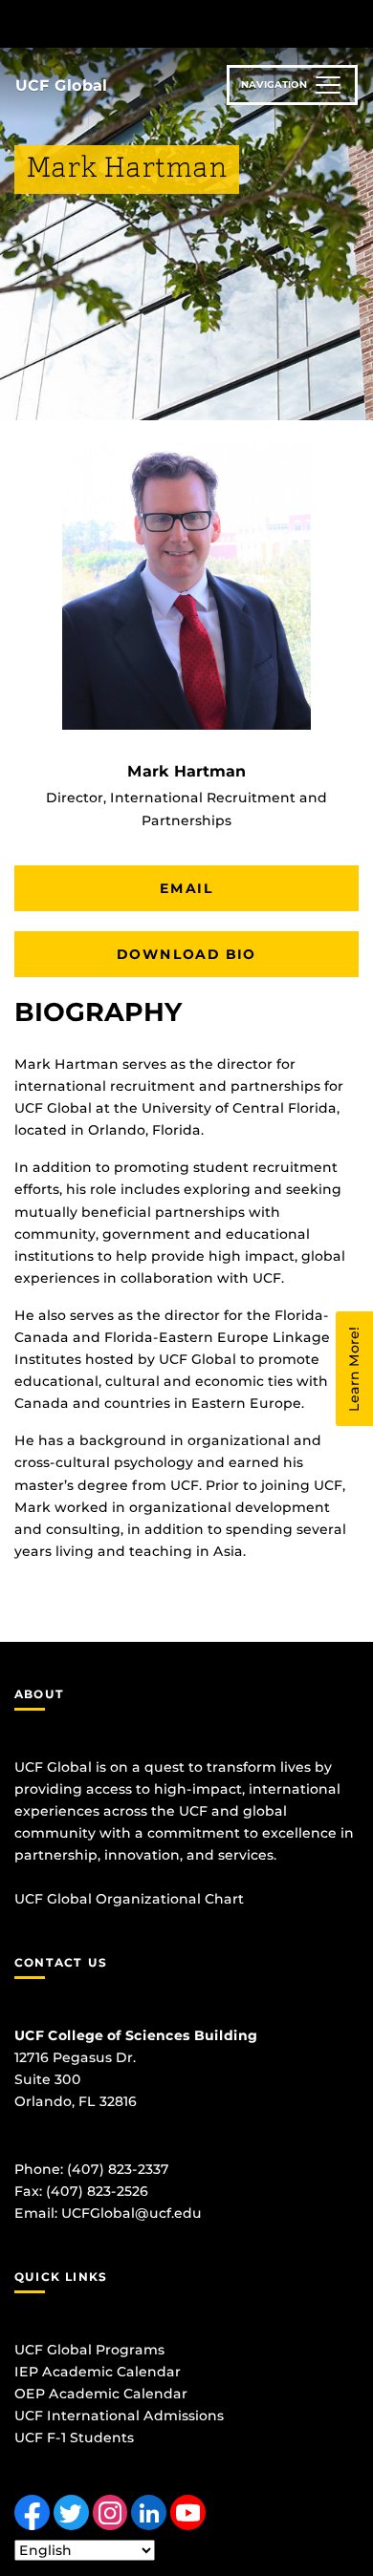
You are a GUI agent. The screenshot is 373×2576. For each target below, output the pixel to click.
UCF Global (61, 85)
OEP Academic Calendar (101, 2394)
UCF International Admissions (119, 2416)
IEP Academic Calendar (98, 2372)
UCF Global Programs (89, 2350)
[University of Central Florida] (145, 23)
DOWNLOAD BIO (186, 954)
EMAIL (186, 888)
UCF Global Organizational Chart (129, 1899)
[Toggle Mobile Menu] (354, 22)
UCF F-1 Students (74, 2438)
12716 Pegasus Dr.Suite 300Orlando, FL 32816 (76, 2079)
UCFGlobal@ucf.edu (132, 2213)
